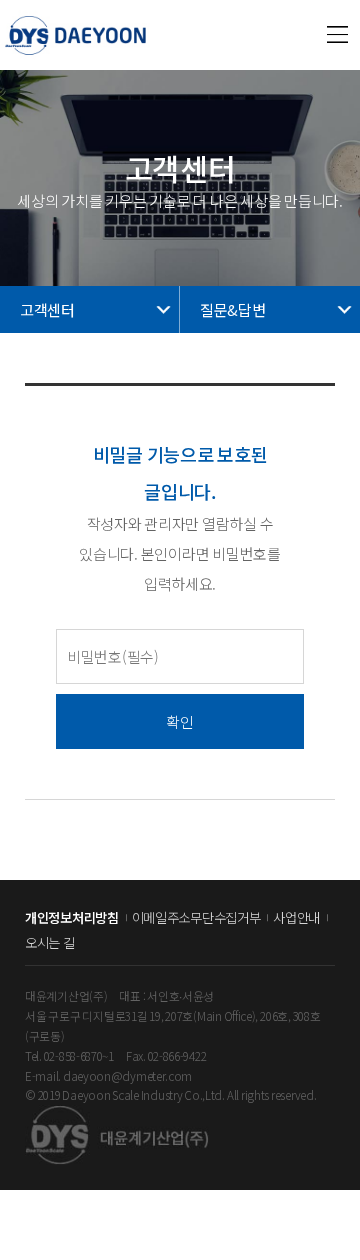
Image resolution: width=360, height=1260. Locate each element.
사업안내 (296, 917)
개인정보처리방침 (72, 917)
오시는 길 (50, 942)
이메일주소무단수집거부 (196, 917)
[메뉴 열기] (338, 35)
